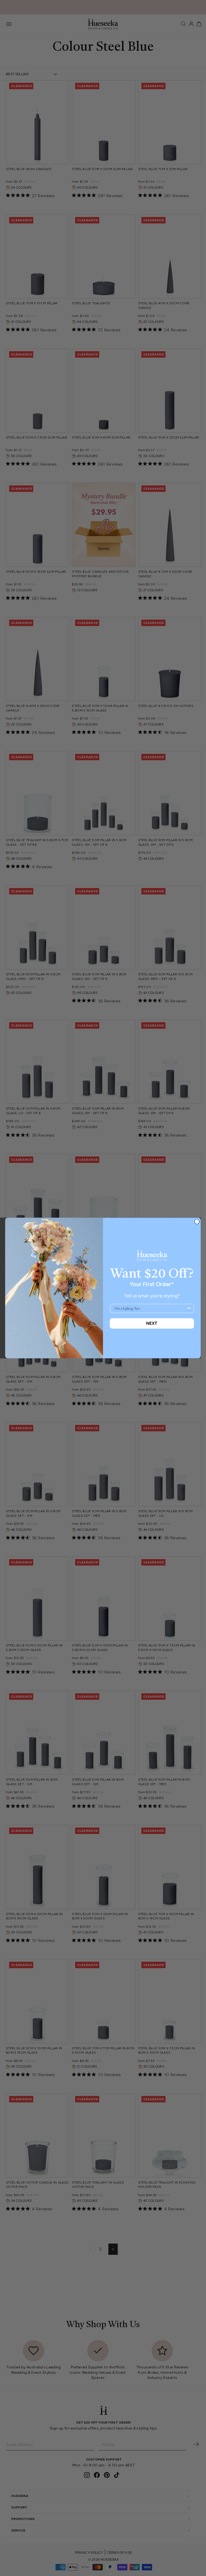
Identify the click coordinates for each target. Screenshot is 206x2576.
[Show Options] (189, 1308)
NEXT (152, 1323)
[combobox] (150, 1308)
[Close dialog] (197, 1221)
